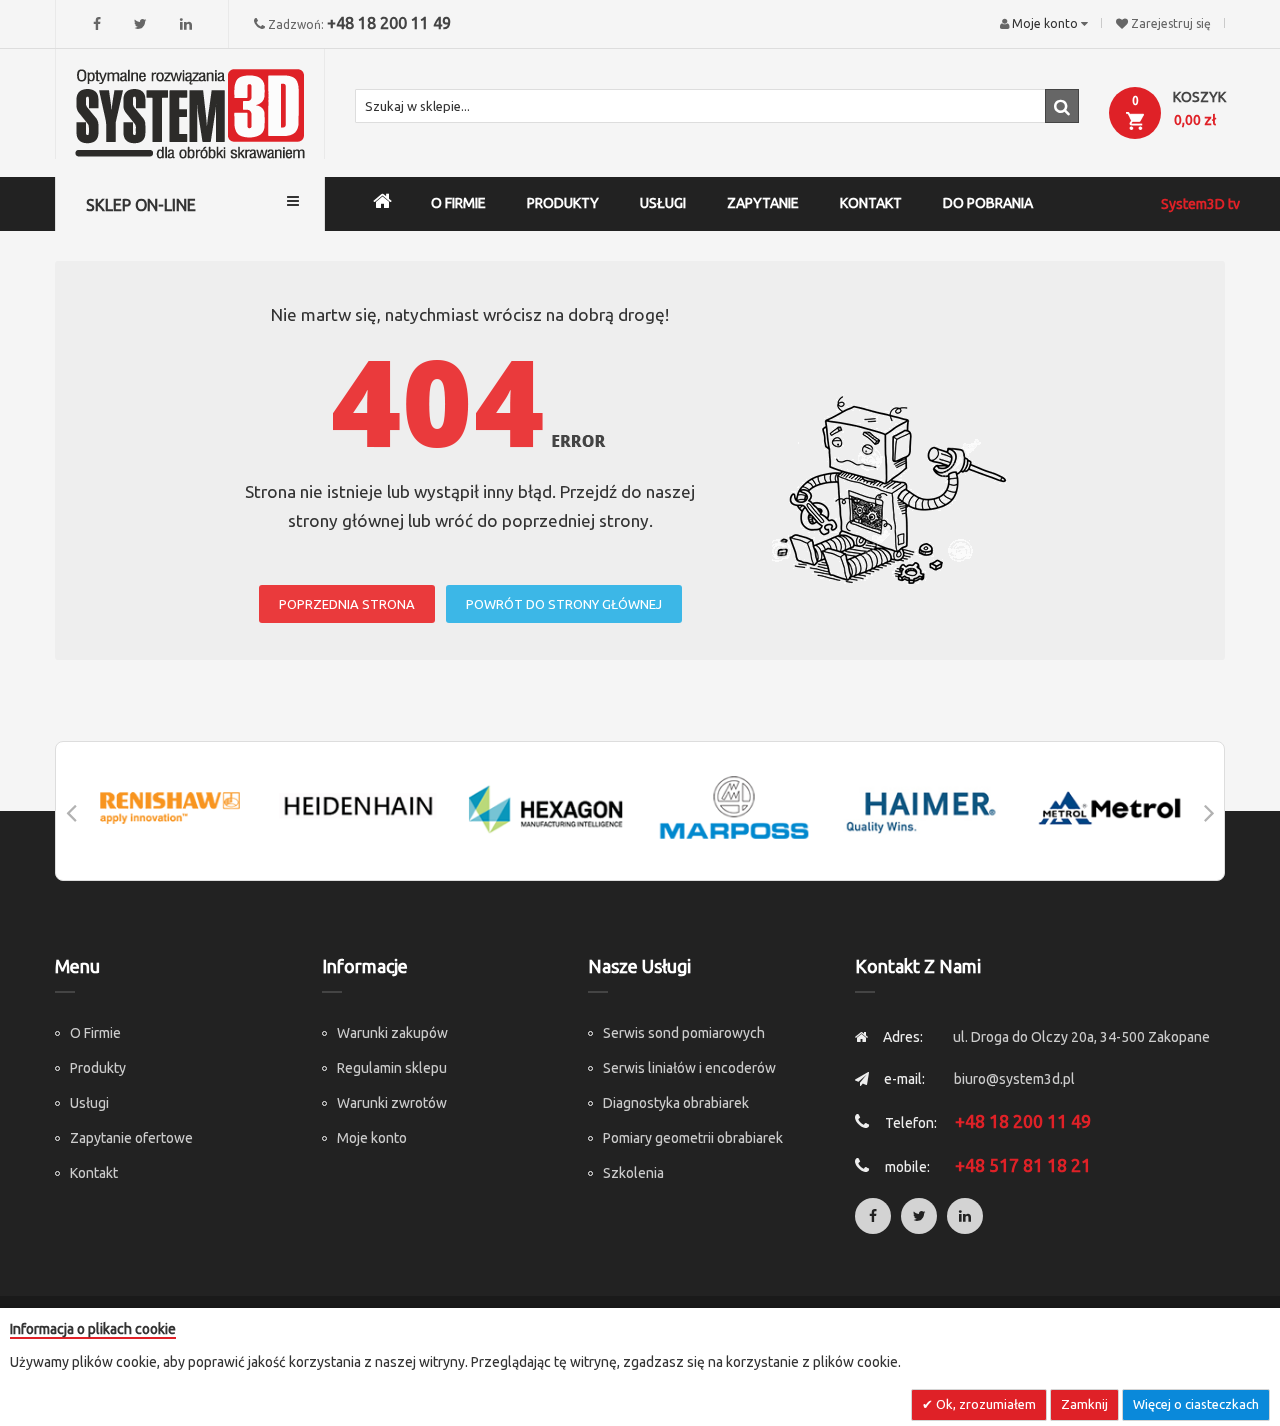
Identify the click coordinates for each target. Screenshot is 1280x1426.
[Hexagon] (546, 807)
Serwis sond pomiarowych (684, 1033)
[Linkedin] (186, 24)
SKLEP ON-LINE (141, 205)
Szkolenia (633, 1173)
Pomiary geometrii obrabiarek (693, 1138)
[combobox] (717, 106)
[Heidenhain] (358, 807)
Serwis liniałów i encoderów (689, 1068)
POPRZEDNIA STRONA (347, 604)
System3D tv (1200, 204)
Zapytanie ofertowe (131, 1138)
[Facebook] (97, 24)
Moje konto (372, 1138)
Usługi (89, 1103)
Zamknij (1084, 1404)
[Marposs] (734, 807)
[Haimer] (922, 807)
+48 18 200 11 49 (389, 23)
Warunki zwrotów (392, 1103)
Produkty (98, 1068)
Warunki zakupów (392, 1033)
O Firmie (95, 1033)
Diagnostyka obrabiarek (676, 1103)
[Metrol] (1110, 807)
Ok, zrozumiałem (984, 1404)
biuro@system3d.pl (1014, 1079)
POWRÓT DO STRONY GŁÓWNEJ (564, 604)
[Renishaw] (170, 807)
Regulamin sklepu (392, 1068)
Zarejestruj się (1171, 23)
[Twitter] (140, 24)
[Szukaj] (1062, 106)
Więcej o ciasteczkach (1196, 1404)
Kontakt (94, 1173)
